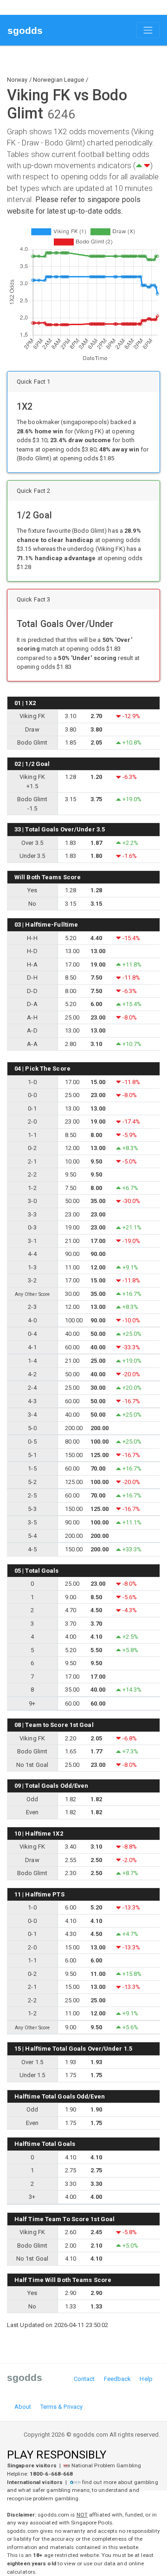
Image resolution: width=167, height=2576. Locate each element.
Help (146, 2379)
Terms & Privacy (62, 2407)
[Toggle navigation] (148, 30)
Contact (84, 2379)
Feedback (118, 2379)
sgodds (25, 30)
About (23, 2407)
